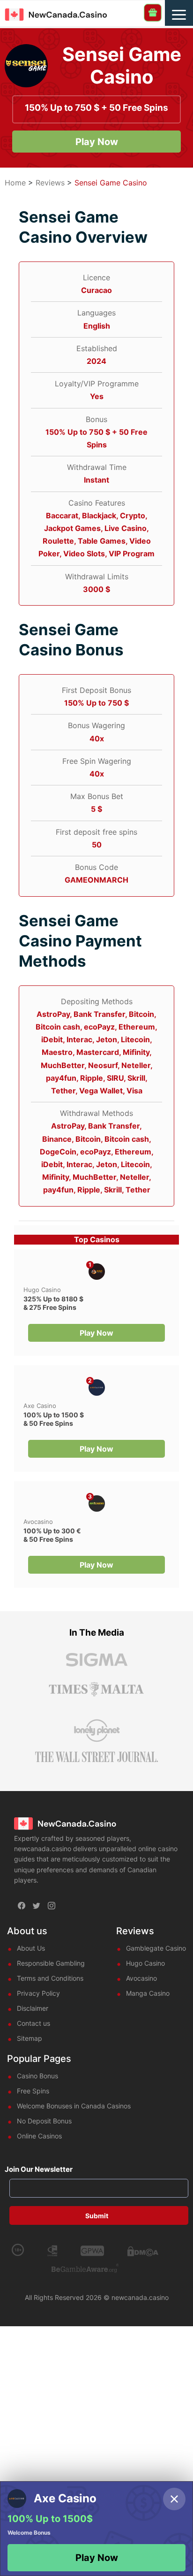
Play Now (97, 142)
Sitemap (30, 2038)
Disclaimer (33, 2008)
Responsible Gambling (51, 1963)
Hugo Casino (42, 1290)
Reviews (50, 183)
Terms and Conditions (50, 1978)
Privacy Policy (38, 1993)
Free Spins (33, 2091)
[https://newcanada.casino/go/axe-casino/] (97, 1388)
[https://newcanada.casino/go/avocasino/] (97, 1503)
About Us (31, 1948)
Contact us (33, 2023)
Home (15, 183)
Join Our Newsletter (39, 2169)
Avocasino (38, 1522)
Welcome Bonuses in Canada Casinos (74, 2106)
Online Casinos (39, 2136)
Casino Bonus (37, 2076)
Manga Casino (148, 1993)
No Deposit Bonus (44, 2121)
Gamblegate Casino (156, 1948)
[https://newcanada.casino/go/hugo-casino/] (97, 1272)
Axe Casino (40, 1406)
